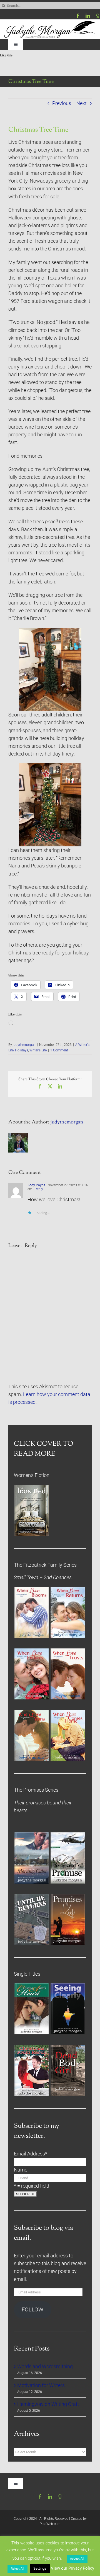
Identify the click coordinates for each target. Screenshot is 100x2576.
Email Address (31, 2154)
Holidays (22, 1050)
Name (21, 2170)
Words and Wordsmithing (45, 2367)
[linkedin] (88, 16)
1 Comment (59, 1050)
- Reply (38, 1189)
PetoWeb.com (50, 2524)
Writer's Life (38, 1050)
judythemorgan (24, 1045)
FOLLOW (32, 2310)
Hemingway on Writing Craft (48, 2404)
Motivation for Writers (41, 2385)
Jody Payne (36, 1185)
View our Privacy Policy (72, 2568)
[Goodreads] (98, 16)
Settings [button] (40, 2568)
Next (82, 103)
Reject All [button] (17, 2569)
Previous (62, 103)
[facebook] (78, 16)
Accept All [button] (77, 2559)
